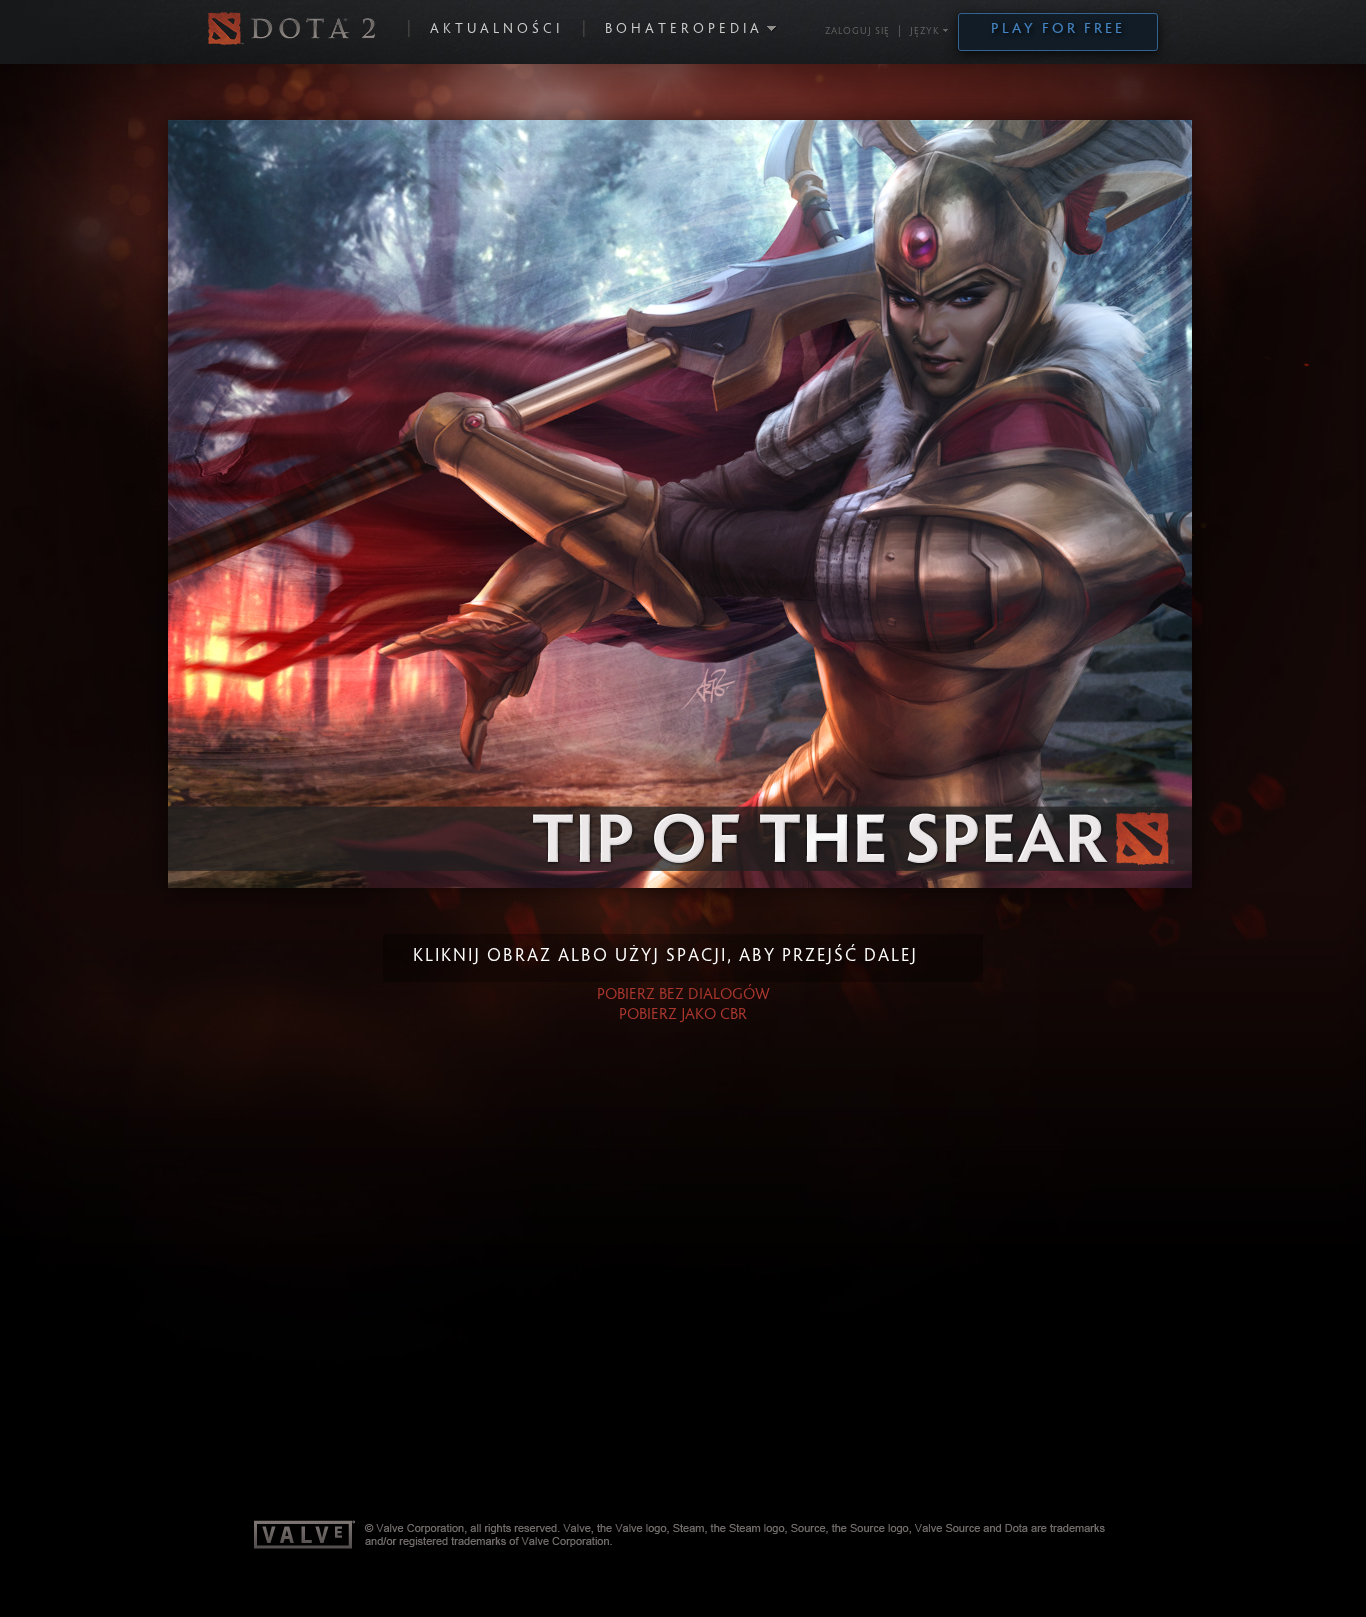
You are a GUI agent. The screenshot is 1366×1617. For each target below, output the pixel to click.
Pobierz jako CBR (683, 1015)
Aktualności (496, 30)
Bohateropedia (684, 30)
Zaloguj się (857, 32)
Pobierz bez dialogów (683, 995)
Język (925, 32)
